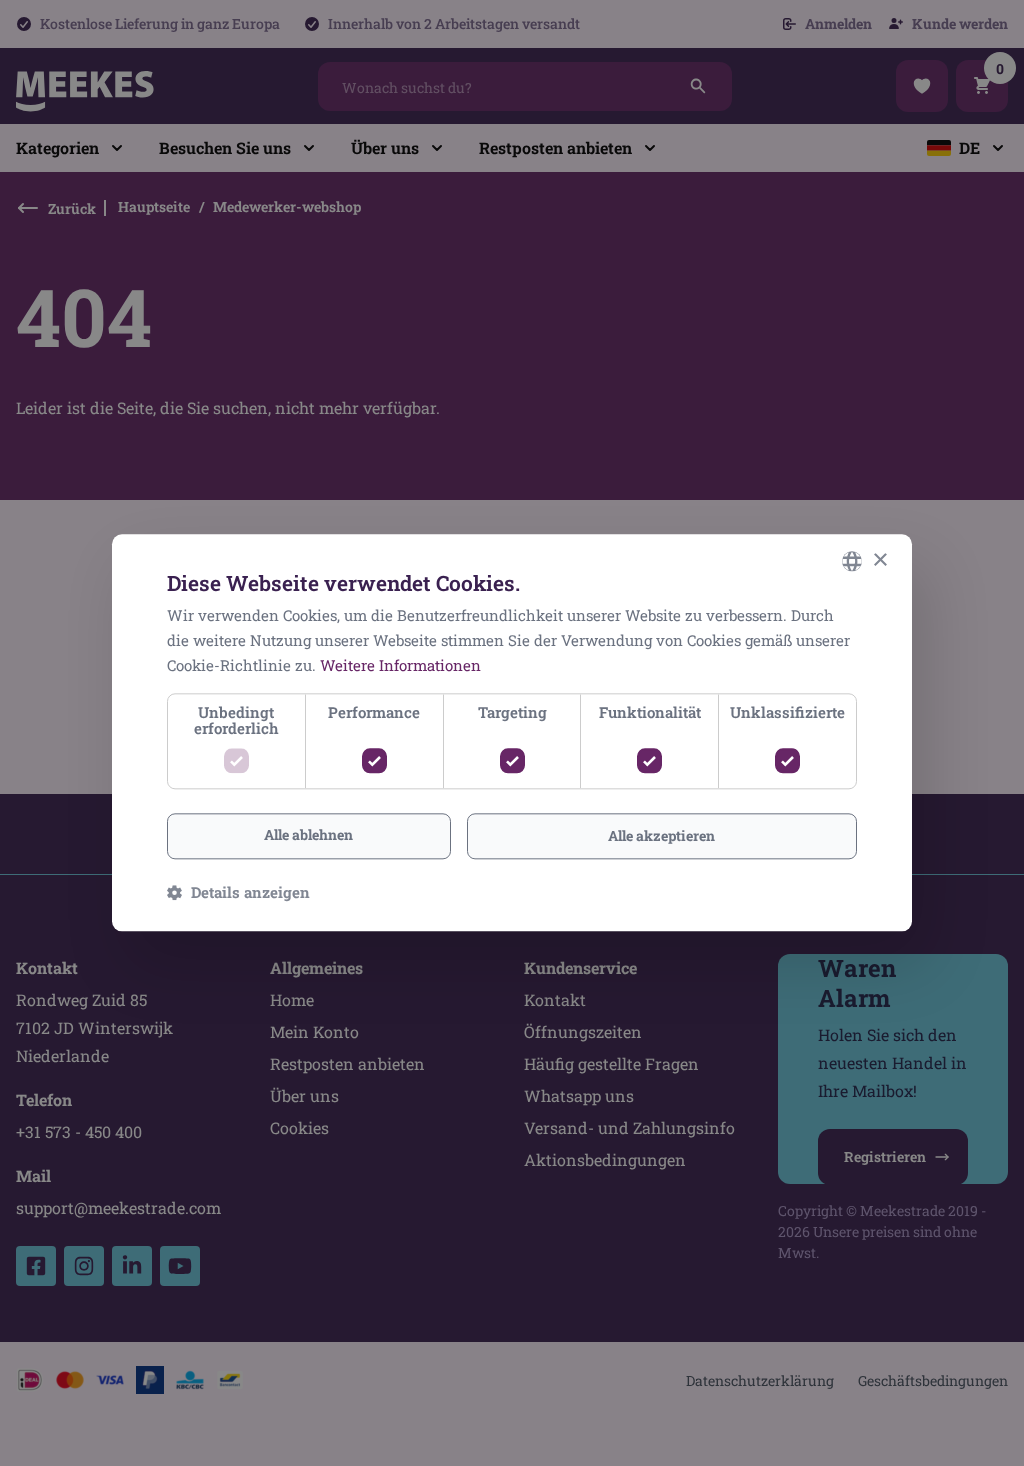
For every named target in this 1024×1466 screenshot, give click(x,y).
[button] (238, 893)
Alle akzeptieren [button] (661, 835)
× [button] (879, 560)
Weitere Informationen (400, 665)
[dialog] (512, 732)
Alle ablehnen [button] (308, 834)
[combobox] (852, 561)
